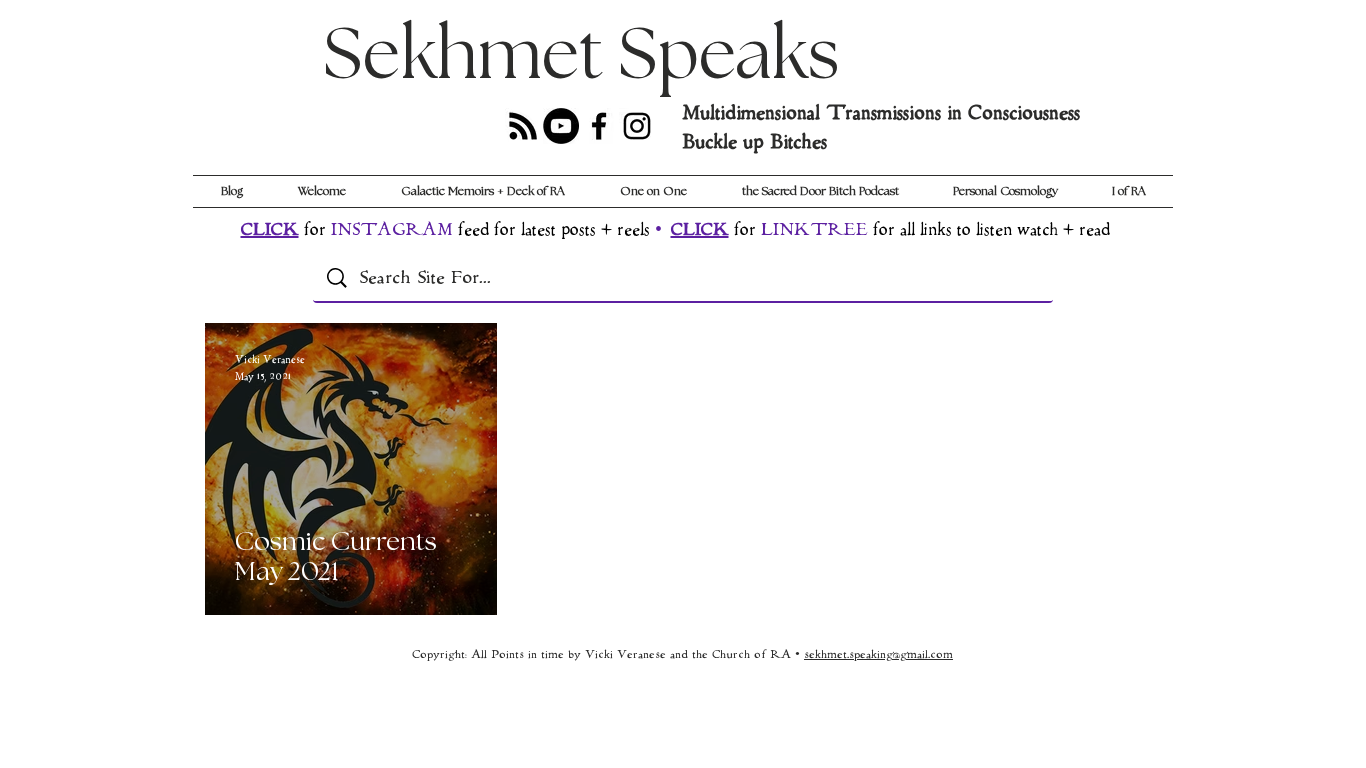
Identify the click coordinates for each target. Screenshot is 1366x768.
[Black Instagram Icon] (637, 126)
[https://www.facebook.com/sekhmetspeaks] (599, 126)
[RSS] (523, 126)
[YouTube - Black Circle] (561, 126)
